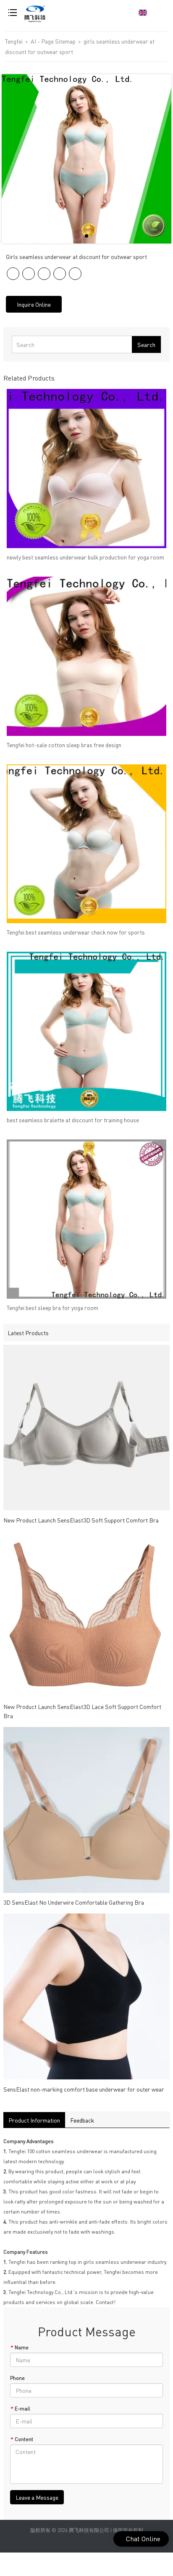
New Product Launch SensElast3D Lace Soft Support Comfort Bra (82, 1711)
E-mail (20, 2409)
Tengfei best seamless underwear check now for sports (76, 932)
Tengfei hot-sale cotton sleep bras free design (64, 745)
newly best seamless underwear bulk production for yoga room (85, 557)
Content (22, 2439)
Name (19, 2347)
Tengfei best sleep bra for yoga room (52, 1307)
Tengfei (14, 41)
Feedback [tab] (82, 2120)
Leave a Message (37, 2497)
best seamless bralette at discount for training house (73, 1120)
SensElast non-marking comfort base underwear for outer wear (84, 2089)
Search (146, 344)
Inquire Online (34, 304)
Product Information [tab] (34, 2120)
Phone (17, 2378)
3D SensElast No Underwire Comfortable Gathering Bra (74, 1902)
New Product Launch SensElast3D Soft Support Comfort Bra (81, 1520)
